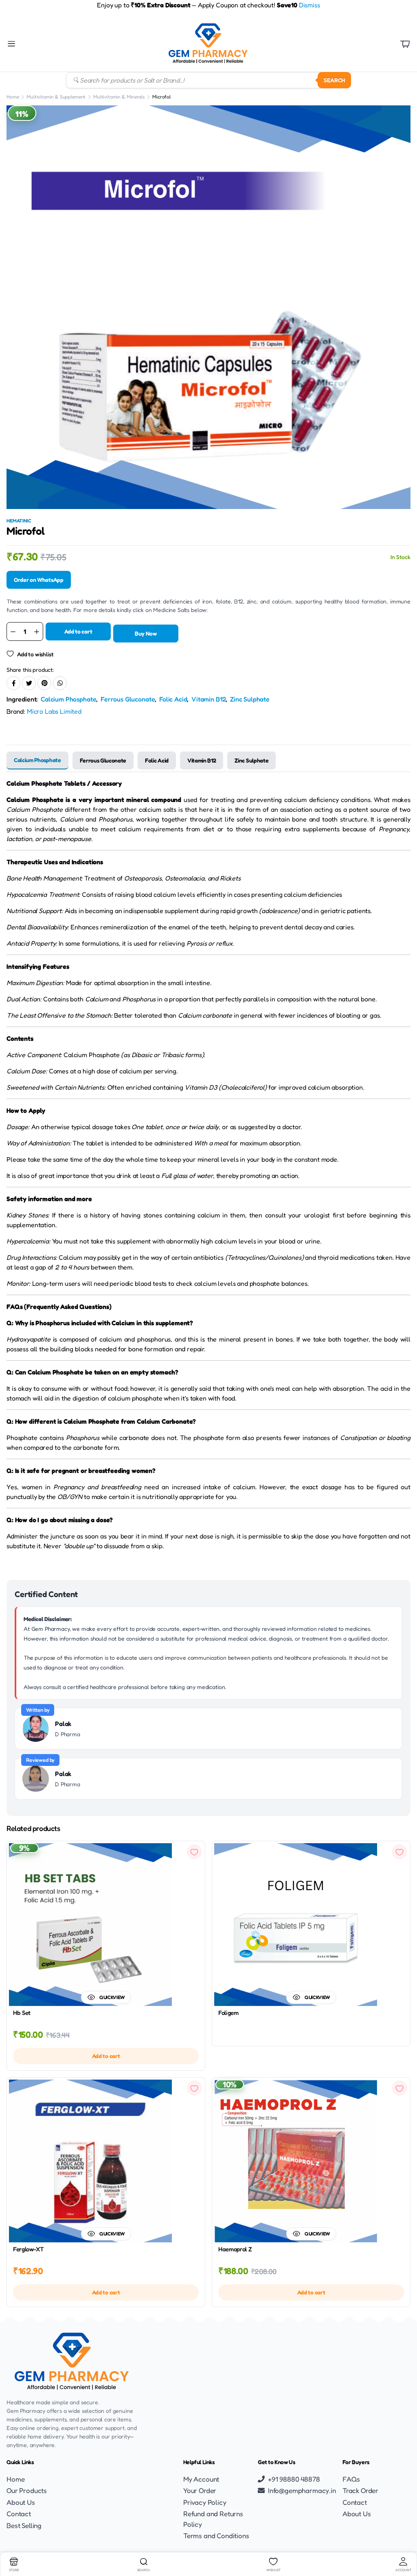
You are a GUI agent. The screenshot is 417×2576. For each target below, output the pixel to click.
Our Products (27, 2490)
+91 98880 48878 (294, 2479)
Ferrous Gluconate (128, 699)
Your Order (200, 2490)
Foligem (228, 2013)
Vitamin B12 (208, 699)
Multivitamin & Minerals (119, 97)
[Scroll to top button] (404, 2539)
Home (13, 97)
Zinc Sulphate (250, 699)
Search (334, 80)
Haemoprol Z (235, 2249)
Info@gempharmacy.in (302, 2490)
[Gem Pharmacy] (208, 44)
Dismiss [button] (309, 5)
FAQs (351, 2479)
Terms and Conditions (216, 2536)
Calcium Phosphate (68, 699)
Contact (19, 2514)
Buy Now (146, 633)
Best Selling (24, 2525)
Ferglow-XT (29, 2249)
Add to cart (78, 631)
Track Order (360, 2490)
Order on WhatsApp (39, 580)
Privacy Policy (205, 2502)
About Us (21, 2502)
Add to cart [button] (106, 2056)
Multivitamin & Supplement (56, 97)
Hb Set (22, 2013)
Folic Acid (173, 699)
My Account (201, 2479)
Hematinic (19, 521)
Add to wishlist (35, 654)
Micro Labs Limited (54, 711)
